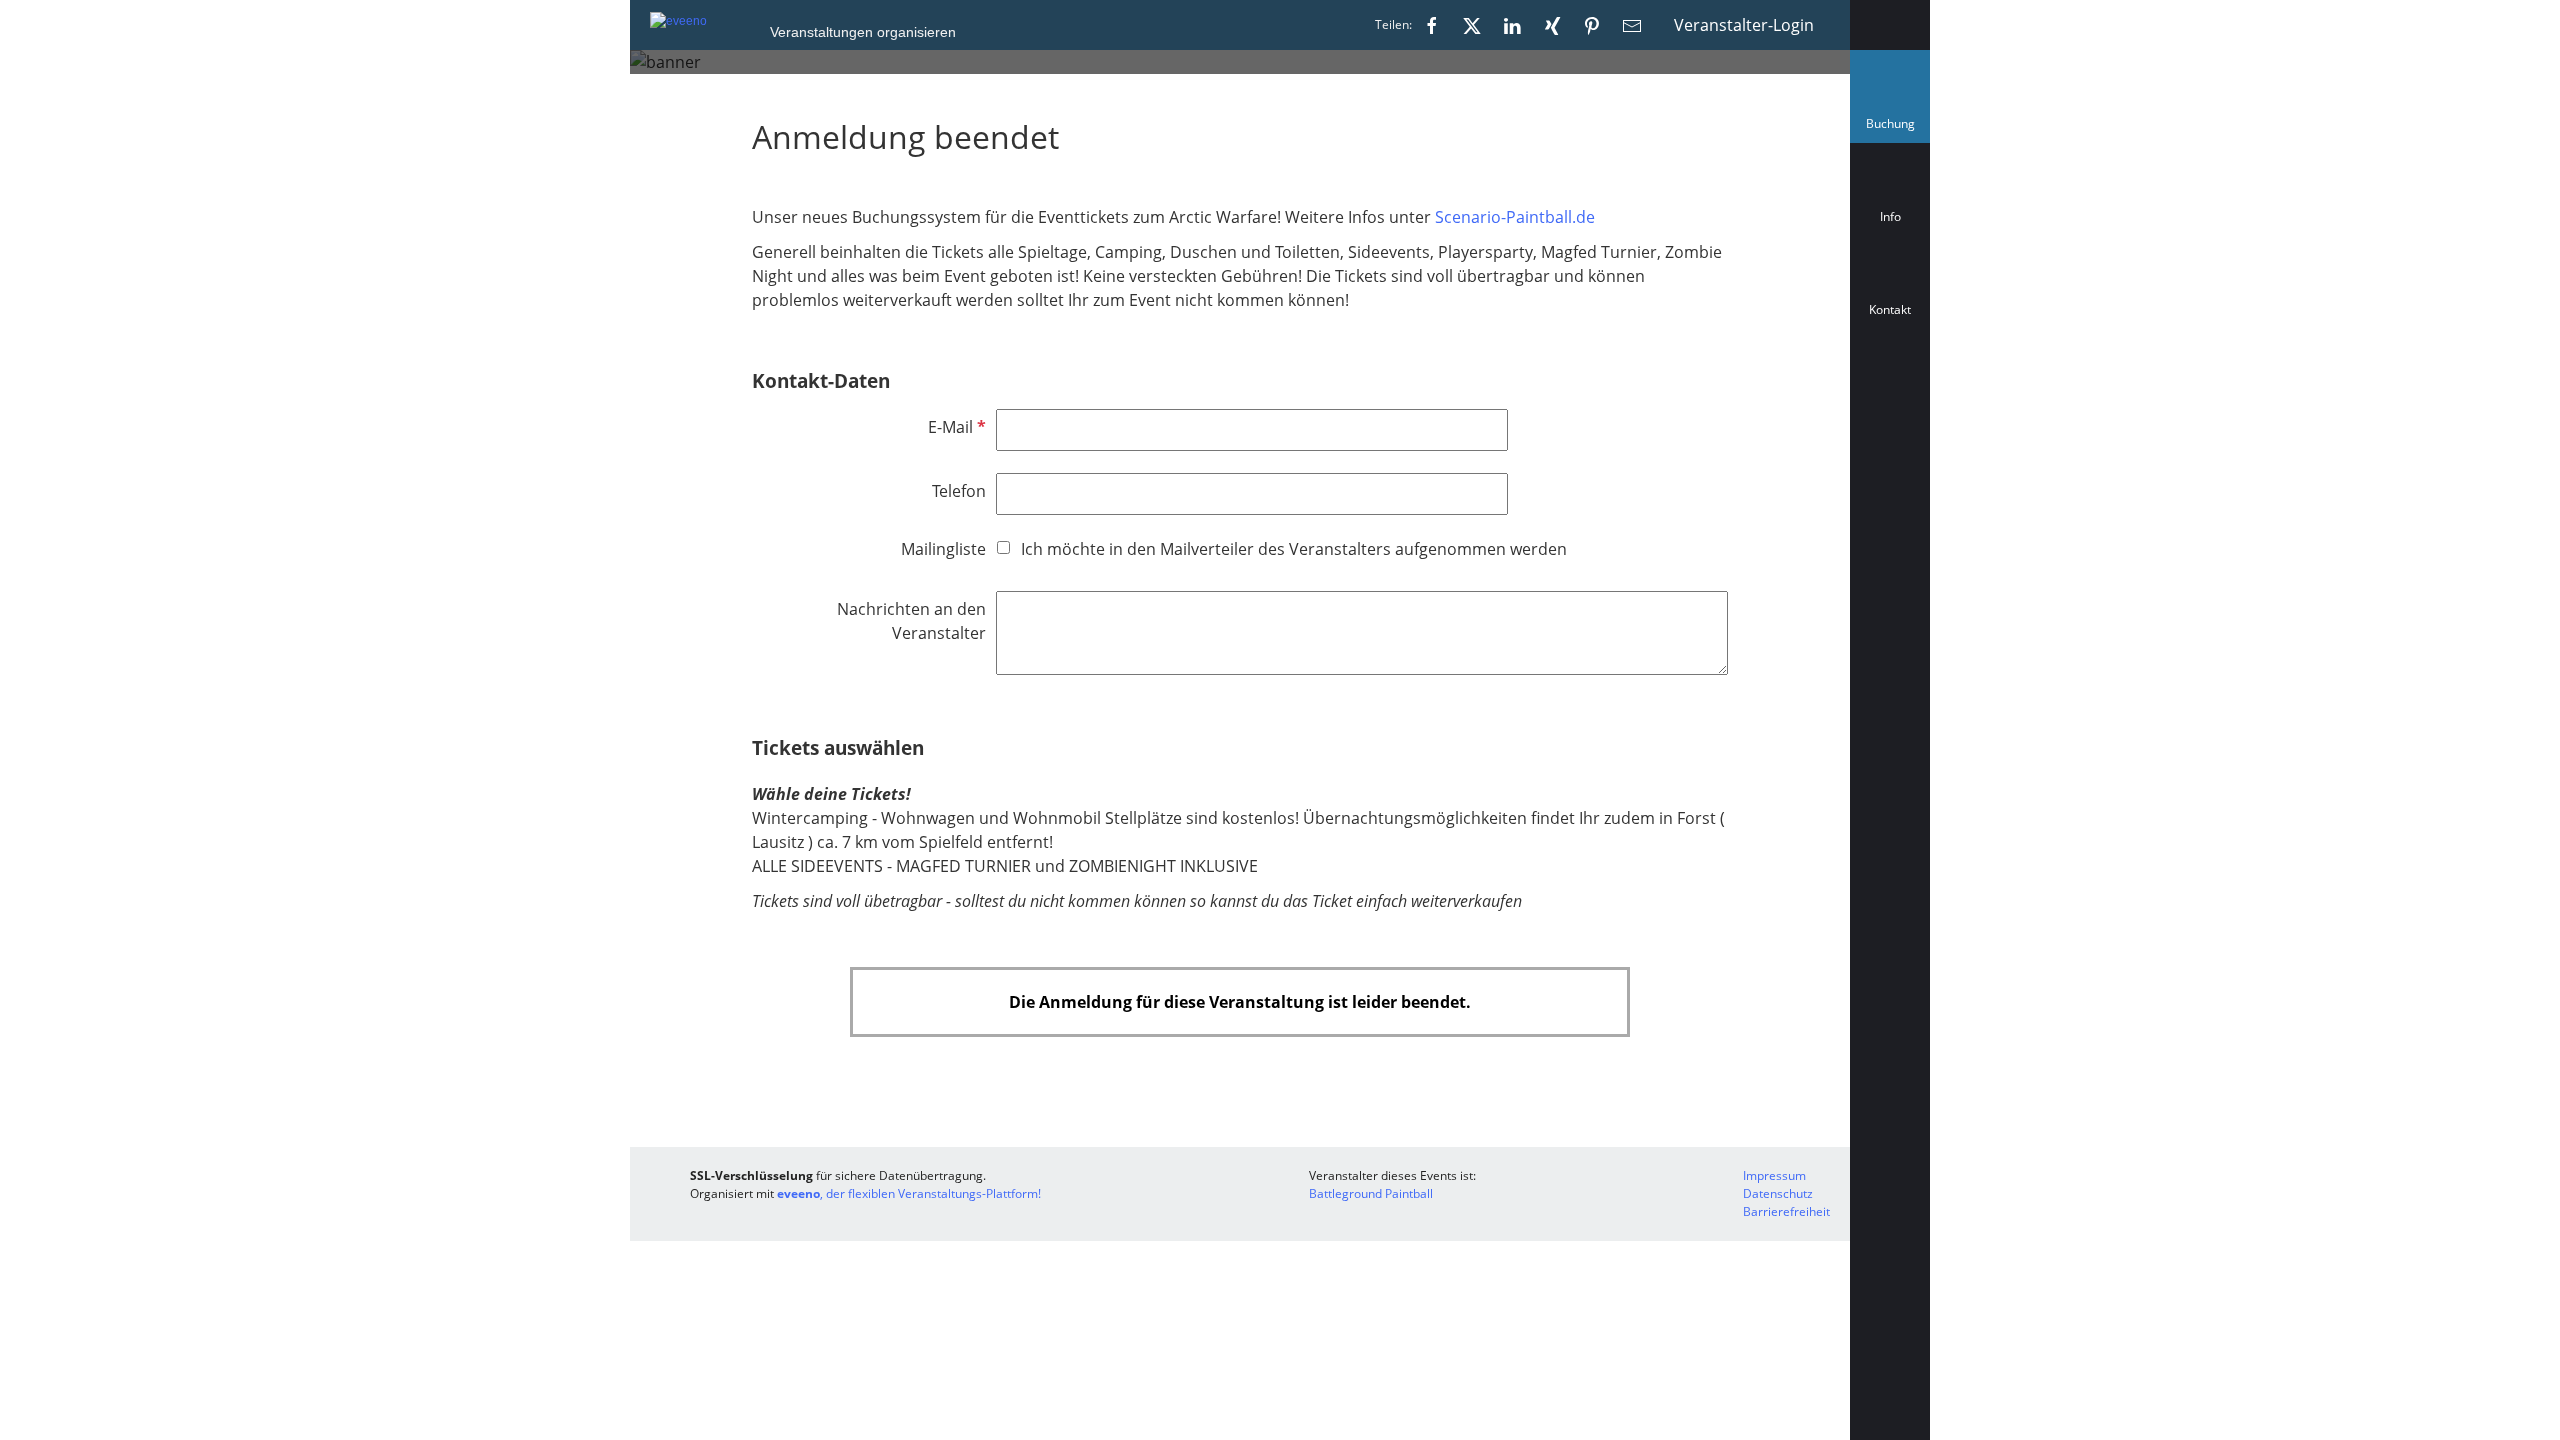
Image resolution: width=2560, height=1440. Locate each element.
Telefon (959, 491)
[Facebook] (1432, 25)
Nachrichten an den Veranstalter (911, 621)
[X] (1472, 25)
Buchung (1894, 128)
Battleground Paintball (1371, 1193)
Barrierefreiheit (1786, 1211)
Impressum (1774, 1175)
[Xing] (1552, 25)
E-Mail (955, 427)
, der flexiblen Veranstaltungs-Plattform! (909, 1193)
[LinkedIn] (1512, 25)
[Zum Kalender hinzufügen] (1890, 399)
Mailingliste (943, 549)
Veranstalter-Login (1744, 25)
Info (1890, 216)
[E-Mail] (1632, 25)
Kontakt (1890, 309)
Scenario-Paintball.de (1515, 217)
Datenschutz (1778, 1193)
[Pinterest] (1592, 25)
